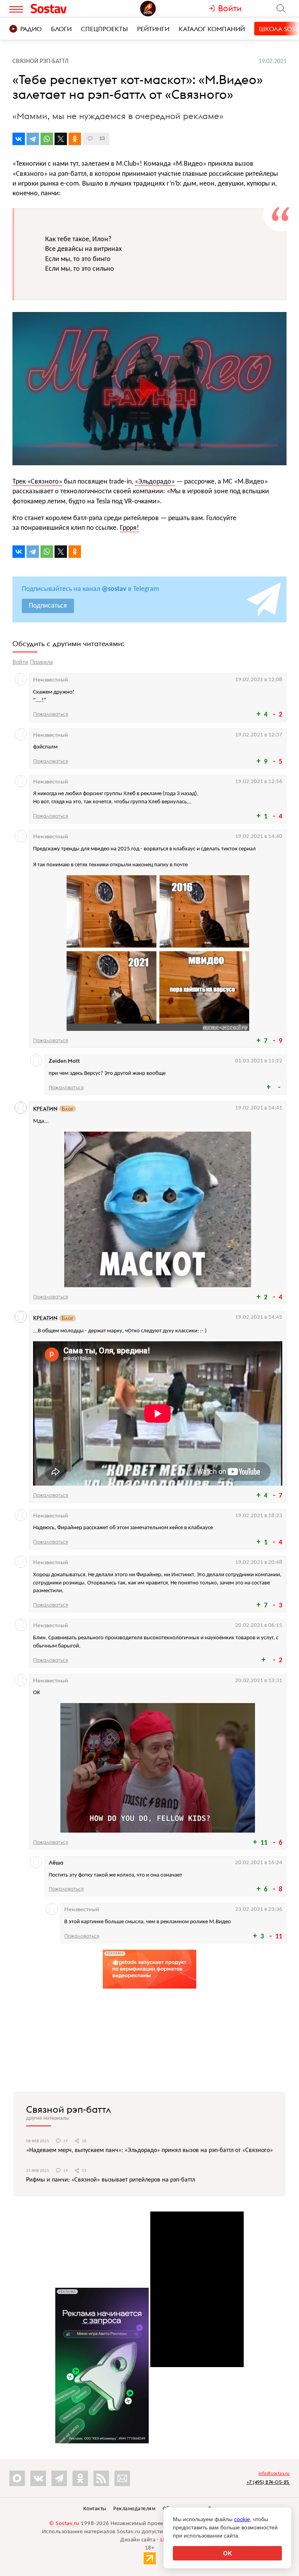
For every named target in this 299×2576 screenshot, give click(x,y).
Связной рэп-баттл (69, 2109)
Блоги (61, 29)
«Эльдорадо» (155, 482)
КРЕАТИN (45, 1109)
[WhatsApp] (47, 139)
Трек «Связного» (37, 482)
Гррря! (129, 528)
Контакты (95, 2509)
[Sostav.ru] (63, 9)
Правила (41, 662)
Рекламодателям (134, 2509)
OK (228, 2553)
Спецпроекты (104, 29)
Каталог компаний (212, 29)
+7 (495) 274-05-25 (268, 2482)
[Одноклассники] (75, 139)
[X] (61, 139)
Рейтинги (153, 29)
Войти (20, 662)
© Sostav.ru (64, 2524)
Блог (68, 1109)
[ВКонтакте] (19, 139)
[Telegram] (33, 139)
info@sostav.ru (274, 2474)
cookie (242, 2519)
